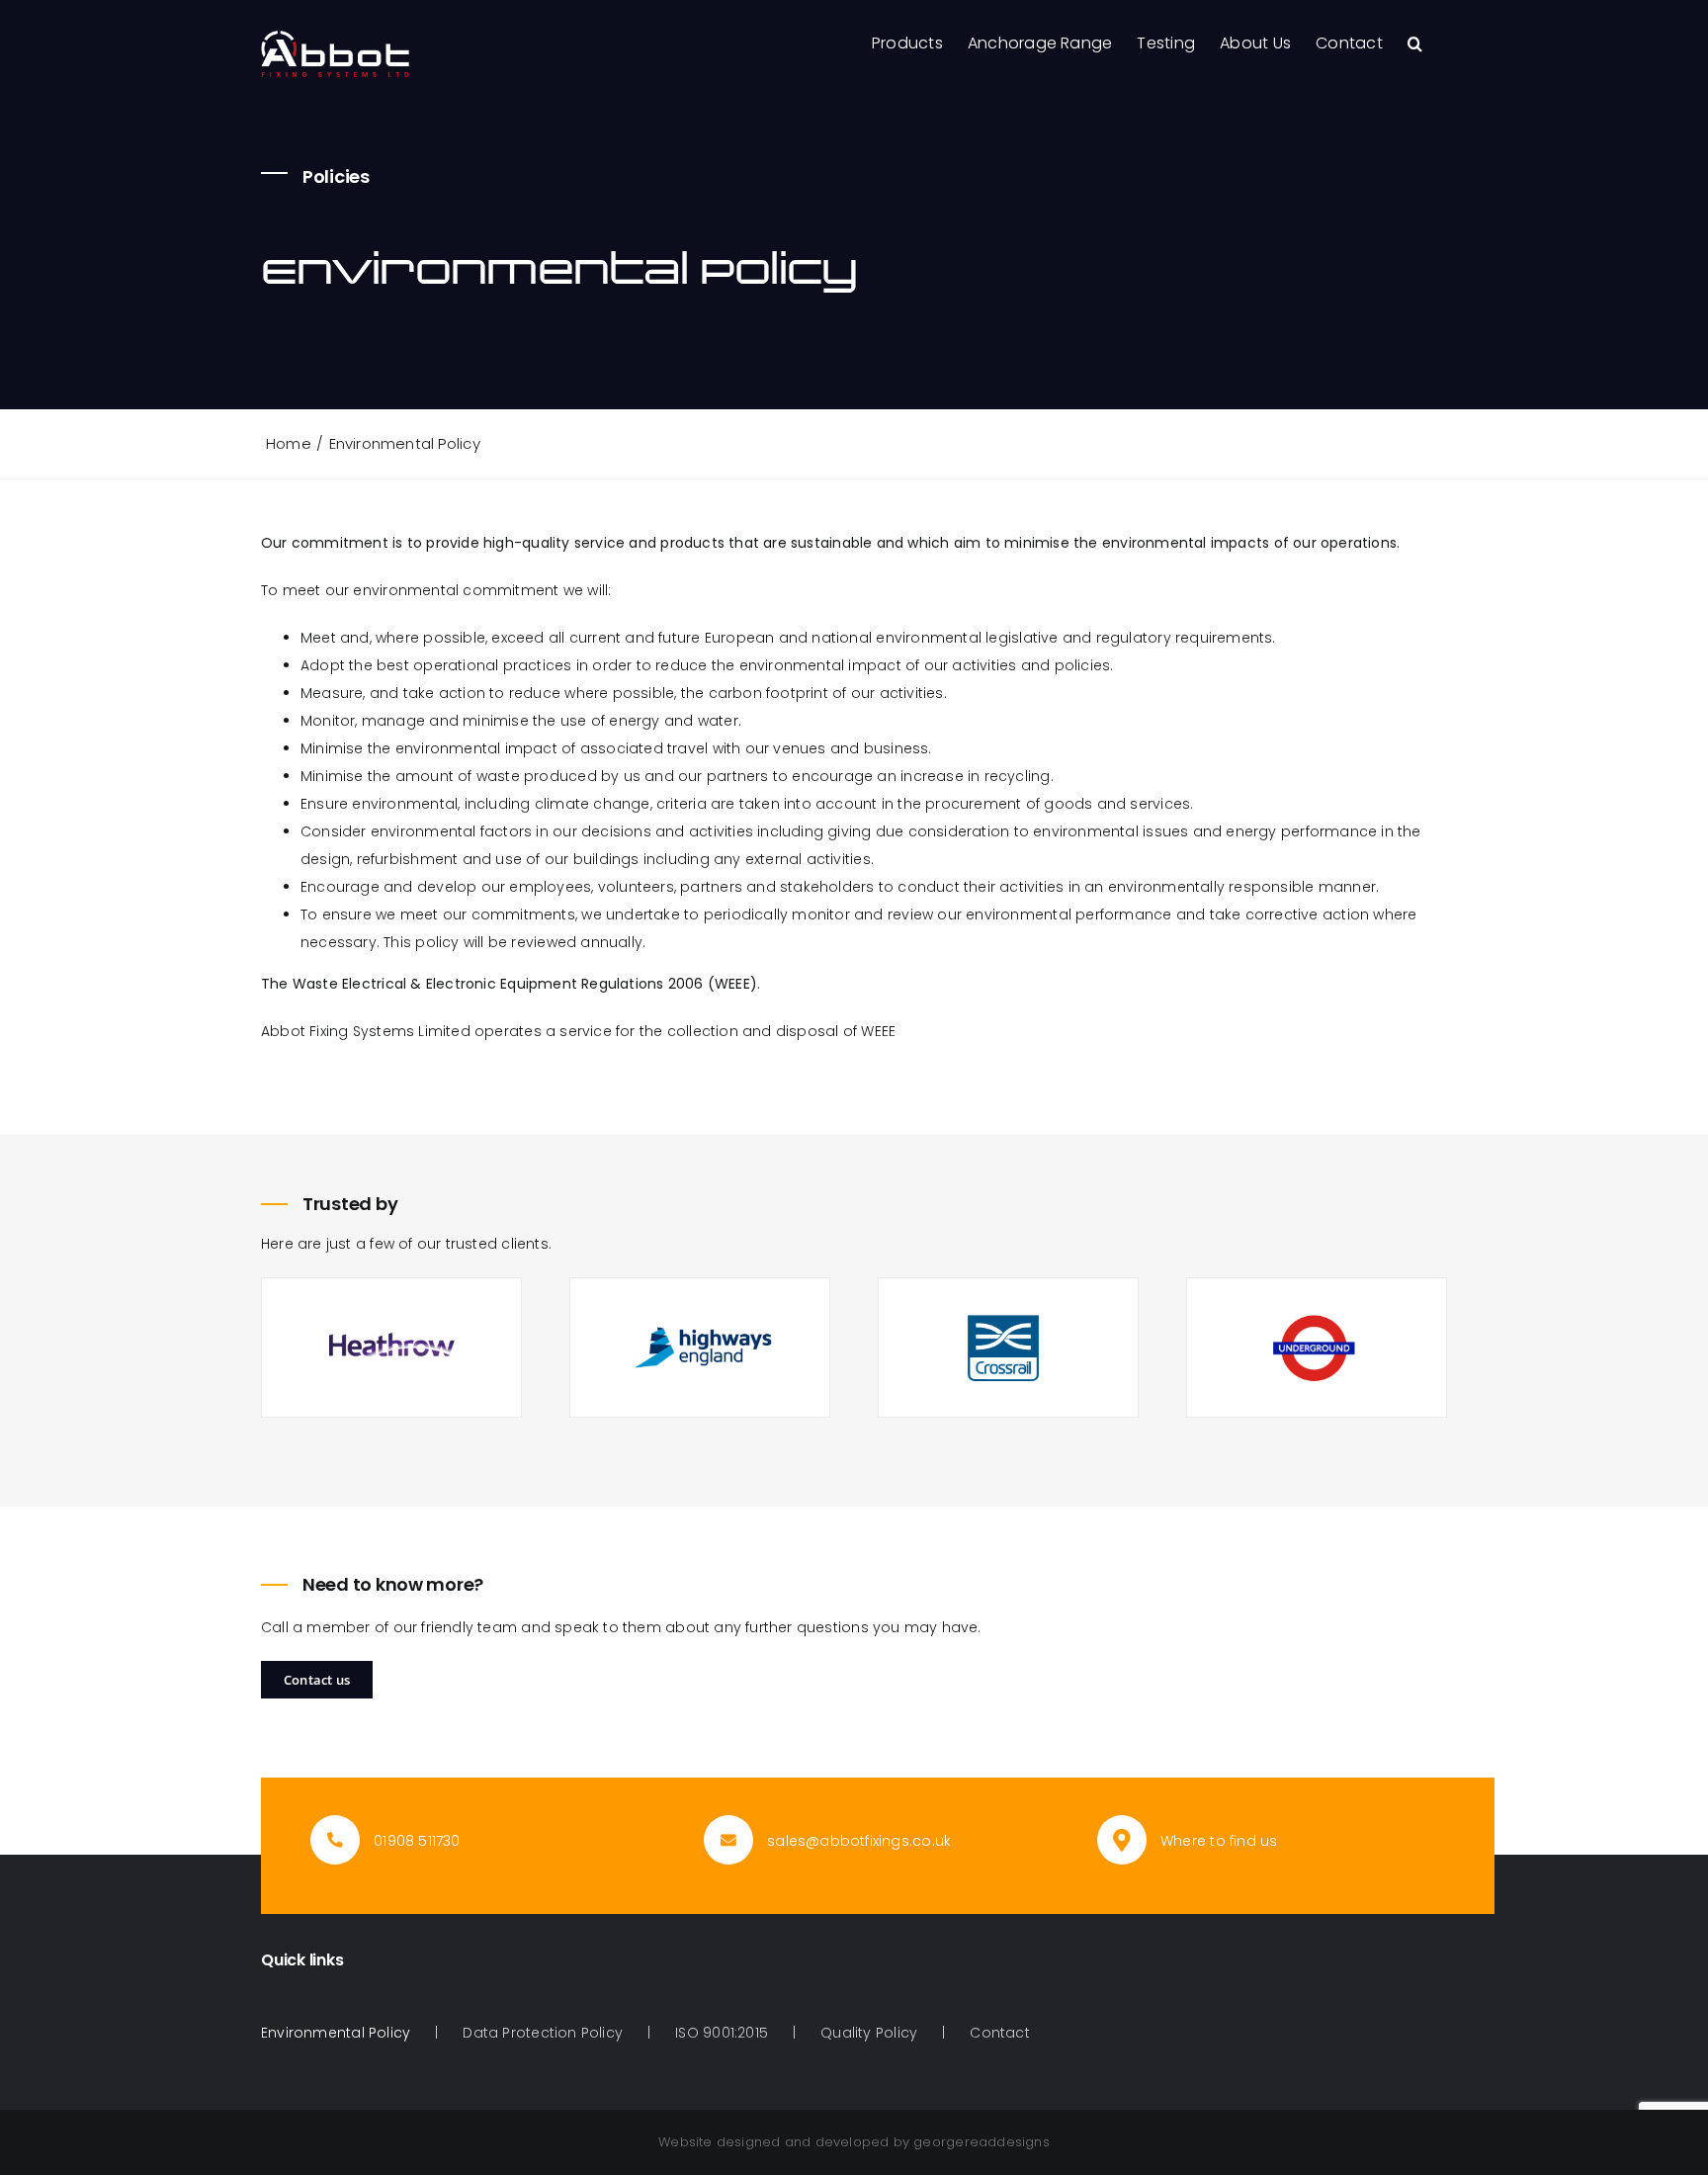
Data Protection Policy (543, 2033)
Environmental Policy (336, 2033)
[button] (1415, 42)
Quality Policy (869, 2033)
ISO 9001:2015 (722, 2033)
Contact (999, 2033)
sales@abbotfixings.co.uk (859, 1841)
